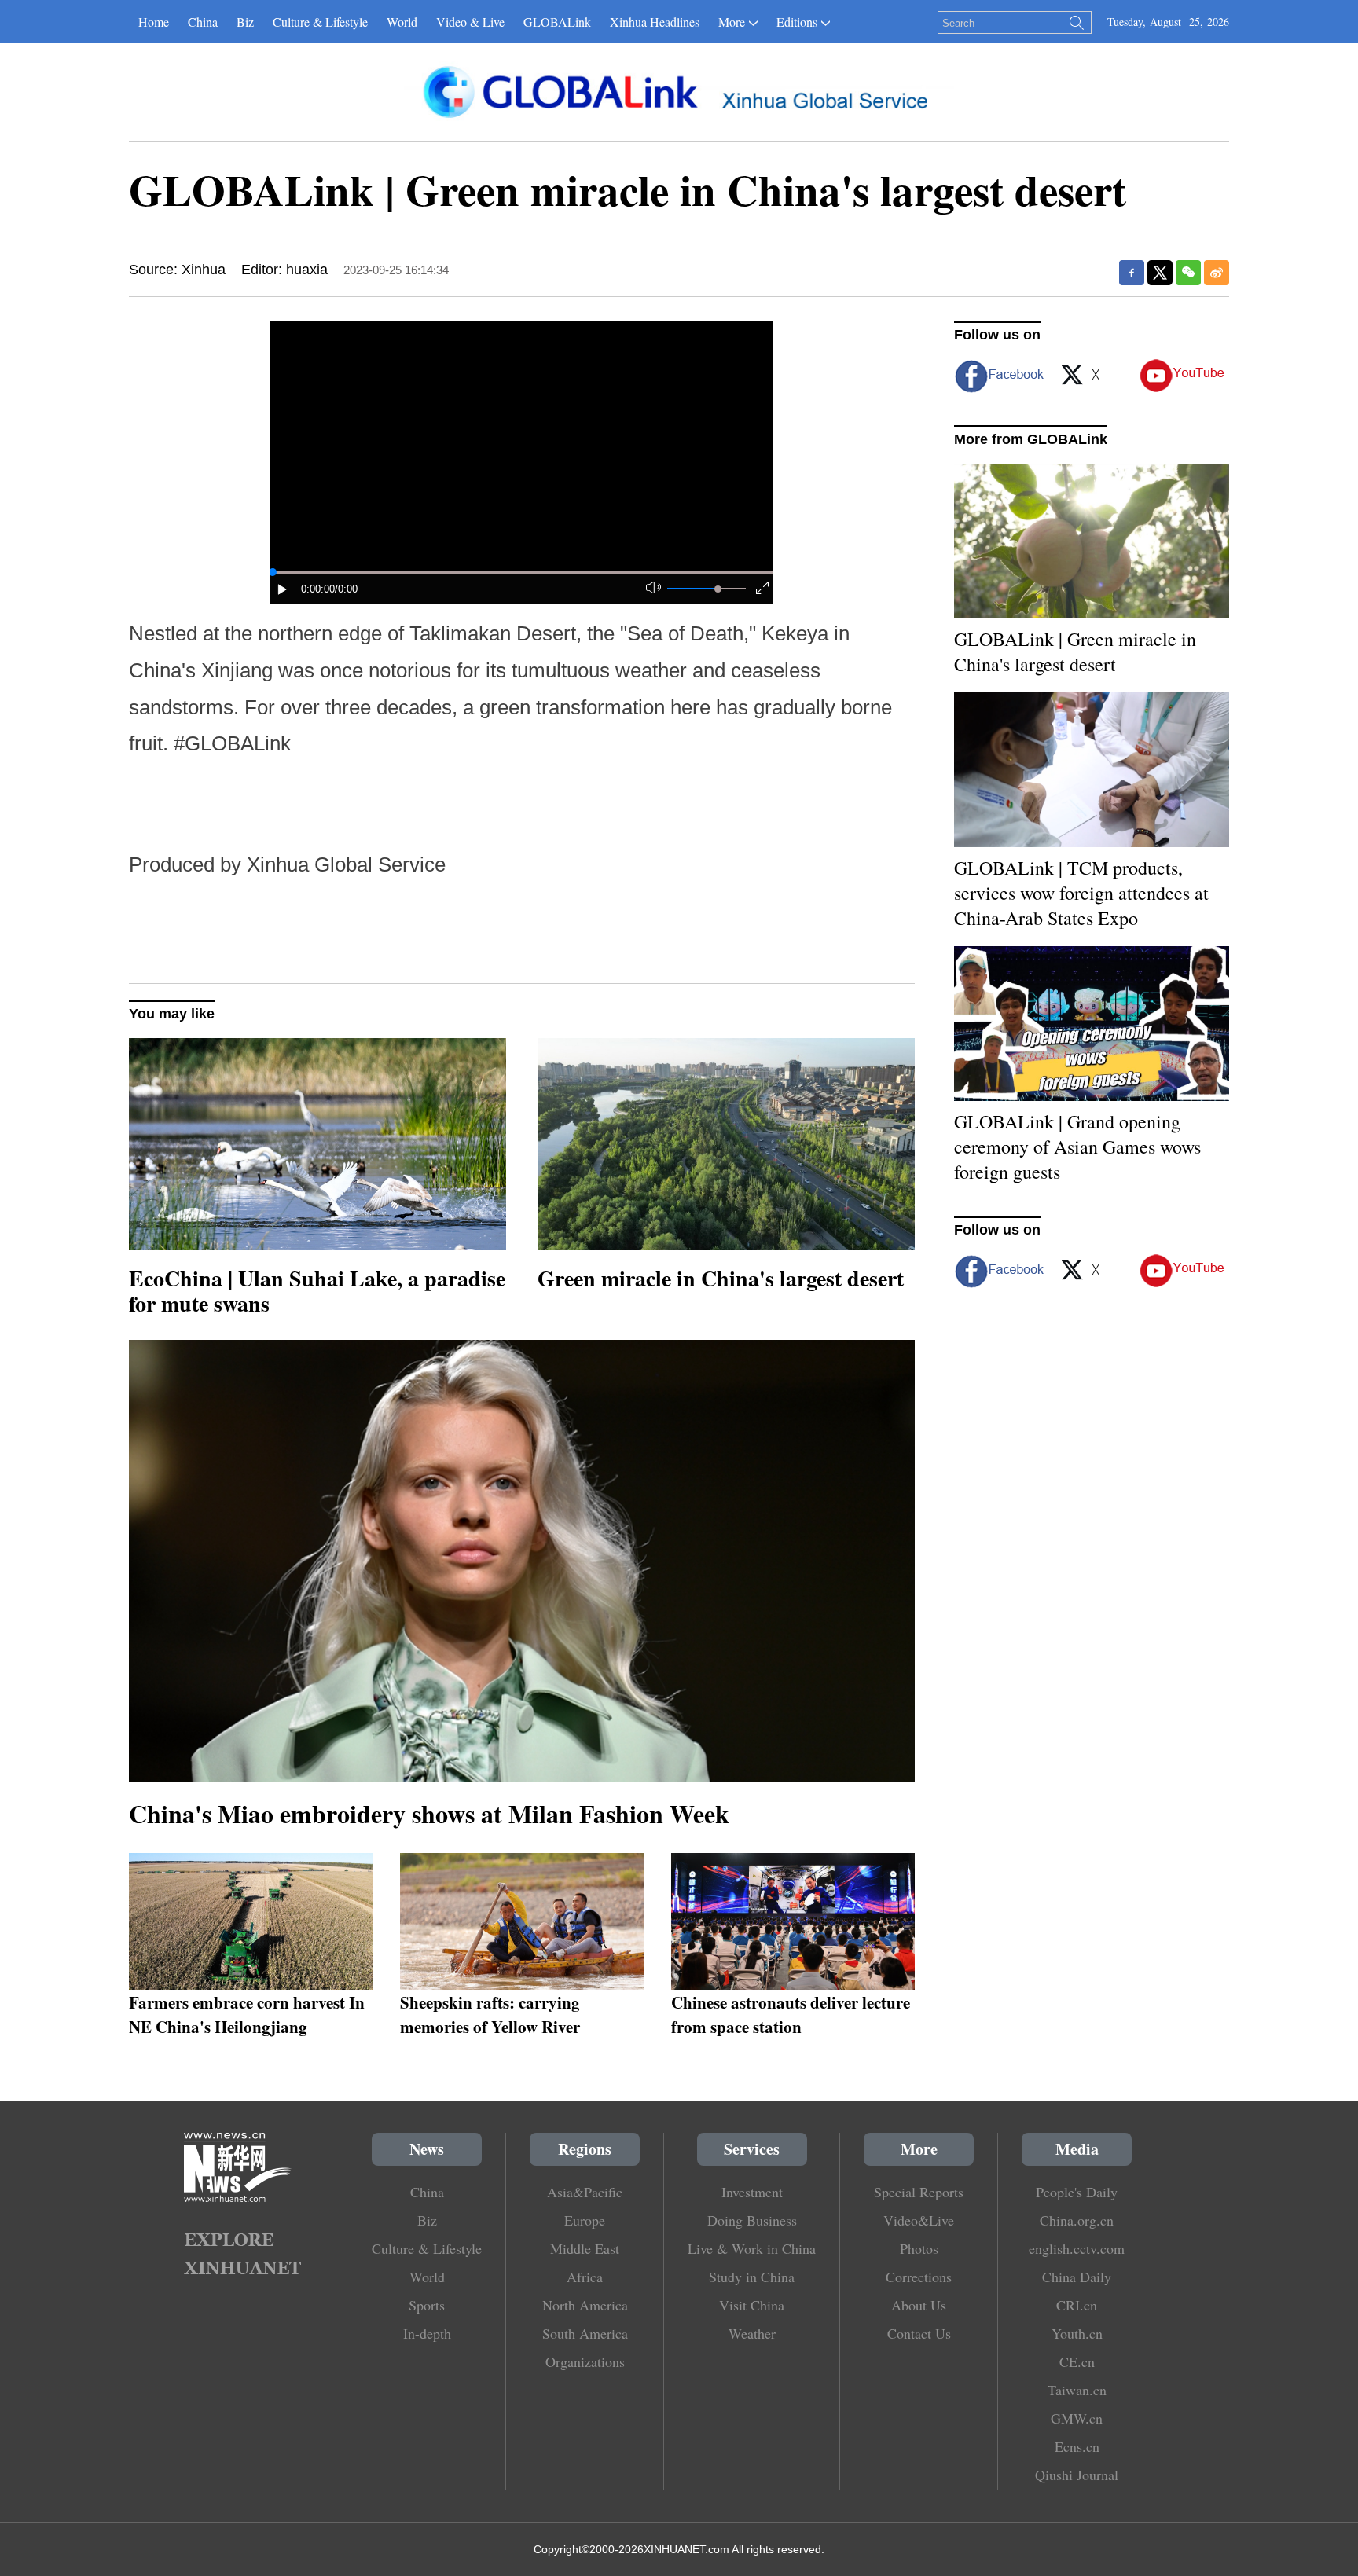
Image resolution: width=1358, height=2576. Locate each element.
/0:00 (346, 589)
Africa (585, 2277)
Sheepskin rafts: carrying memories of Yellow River (490, 2014)
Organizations (585, 2361)
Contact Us (919, 2333)
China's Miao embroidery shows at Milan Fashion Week (429, 1813)
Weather (752, 2333)
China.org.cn (1077, 2220)
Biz (245, 22)
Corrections (919, 2277)
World (402, 22)
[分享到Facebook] (1132, 273)
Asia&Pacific (585, 2192)
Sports (427, 2305)
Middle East (585, 2248)
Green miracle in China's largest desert (721, 1278)
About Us (919, 2305)
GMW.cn (1077, 2418)
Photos (919, 2248)
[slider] (718, 589)
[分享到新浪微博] (1217, 273)
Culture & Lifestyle (320, 22)
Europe (585, 2220)
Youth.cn (1077, 2333)
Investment (752, 2192)
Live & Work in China (752, 2248)
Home (154, 22)
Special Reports (919, 2192)
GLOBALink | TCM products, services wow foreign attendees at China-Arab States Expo (1081, 893)
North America (585, 2305)
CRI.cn (1077, 2305)
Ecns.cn (1077, 2446)
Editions (797, 22)
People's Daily (1077, 2192)
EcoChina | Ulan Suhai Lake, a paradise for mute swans (317, 1291)
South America (585, 2333)
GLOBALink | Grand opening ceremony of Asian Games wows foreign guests (1077, 1147)
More (732, 22)
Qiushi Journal (1077, 2475)
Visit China (752, 2305)
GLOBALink (557, 22)
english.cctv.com (1077, 2248)
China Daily (1077, 2277)
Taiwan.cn (1077, 2390)
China (203, 22)
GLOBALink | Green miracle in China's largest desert (1075, 651)
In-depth (427, 2333)
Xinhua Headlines (655, 22)
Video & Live (470, 22)
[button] (283, 589)
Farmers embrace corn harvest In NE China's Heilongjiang (247, 2014)
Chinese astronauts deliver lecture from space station (791, 2014)
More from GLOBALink (1031, 439)
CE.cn (1077, 2361)
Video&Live (919, 2220)
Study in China (752, 2277)
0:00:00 (318, 589)
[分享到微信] (1188, 273)
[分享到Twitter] (1160, 273)
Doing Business (752, 2220)
